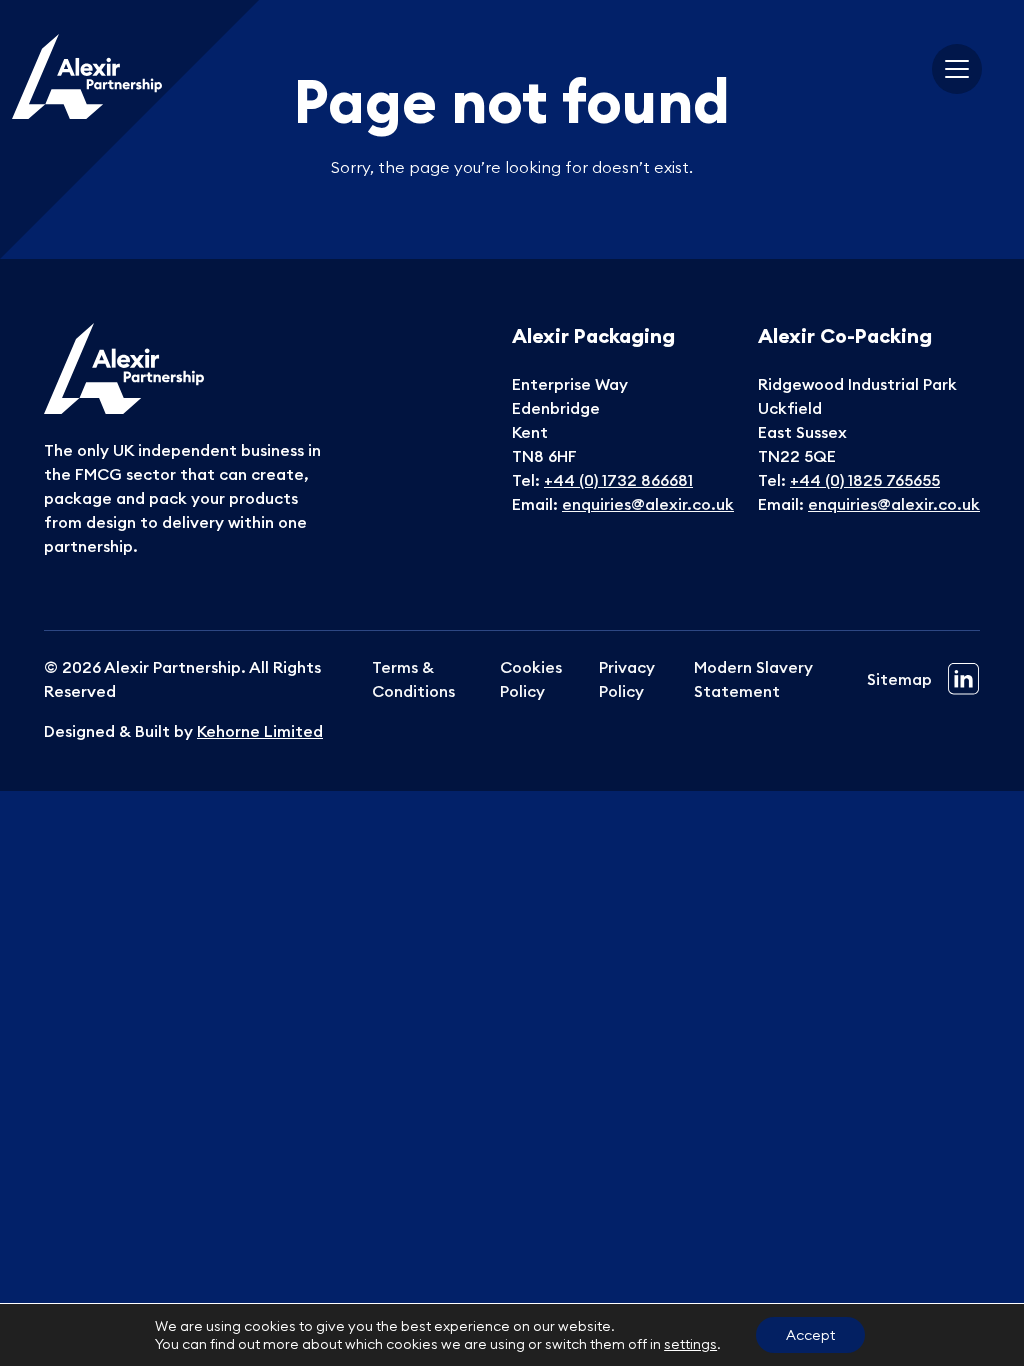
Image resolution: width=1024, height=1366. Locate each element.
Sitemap (899, 679)
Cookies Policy (531, 679)
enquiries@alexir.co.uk (648, 504)
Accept (810, 1335)
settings (690, 1344)
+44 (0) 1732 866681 (618, 480)
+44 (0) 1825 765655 (865, 480)
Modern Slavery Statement (753, 679)
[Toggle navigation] (957, 69)
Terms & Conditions (413, 679)
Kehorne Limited (260, 731)
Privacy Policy (627, 679)
